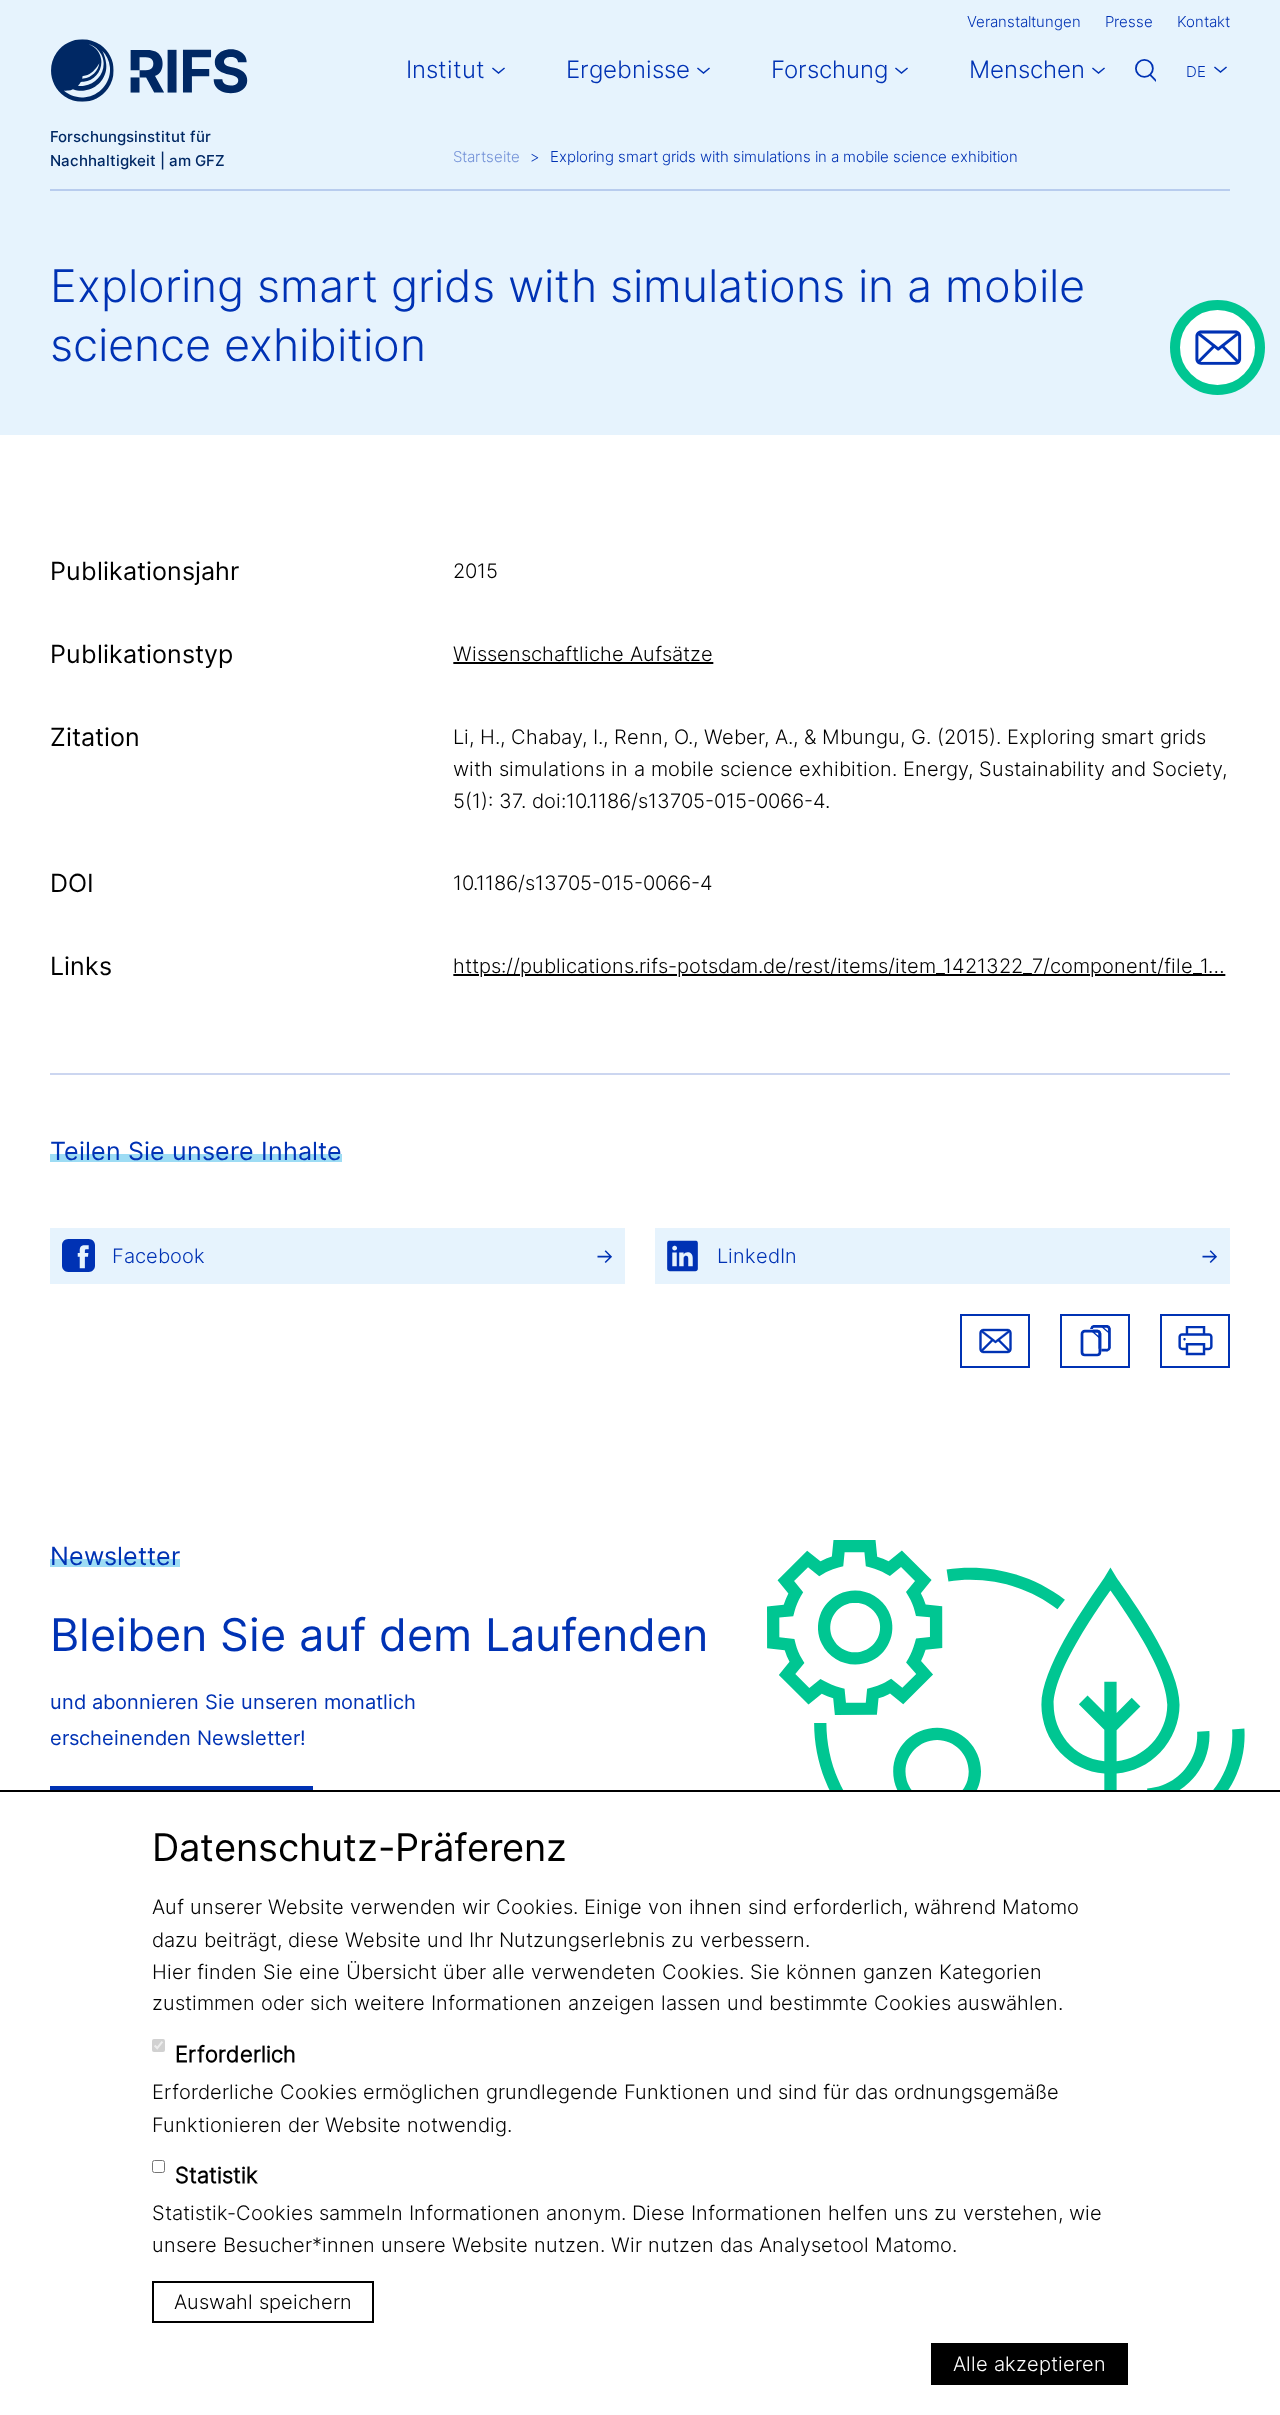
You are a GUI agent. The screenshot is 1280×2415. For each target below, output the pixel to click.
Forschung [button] (829, 69)
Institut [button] (445, 69)
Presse (1129, 21)
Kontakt (1203, 21)
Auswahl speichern (263, 2302)
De (1196, 71)
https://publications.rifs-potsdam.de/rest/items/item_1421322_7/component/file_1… (839, 966)
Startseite (486, 156)
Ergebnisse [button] (628, 69)
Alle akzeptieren (1029, 2364)
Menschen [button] (1027, 69)
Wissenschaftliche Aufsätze (583, 654)
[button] (1095, 1341)
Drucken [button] (1195, 1341)
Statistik (216, 2175)
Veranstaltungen (1024, 21)
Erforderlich (235, 2054)
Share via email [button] (995, 1341)
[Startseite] (149, 70)
